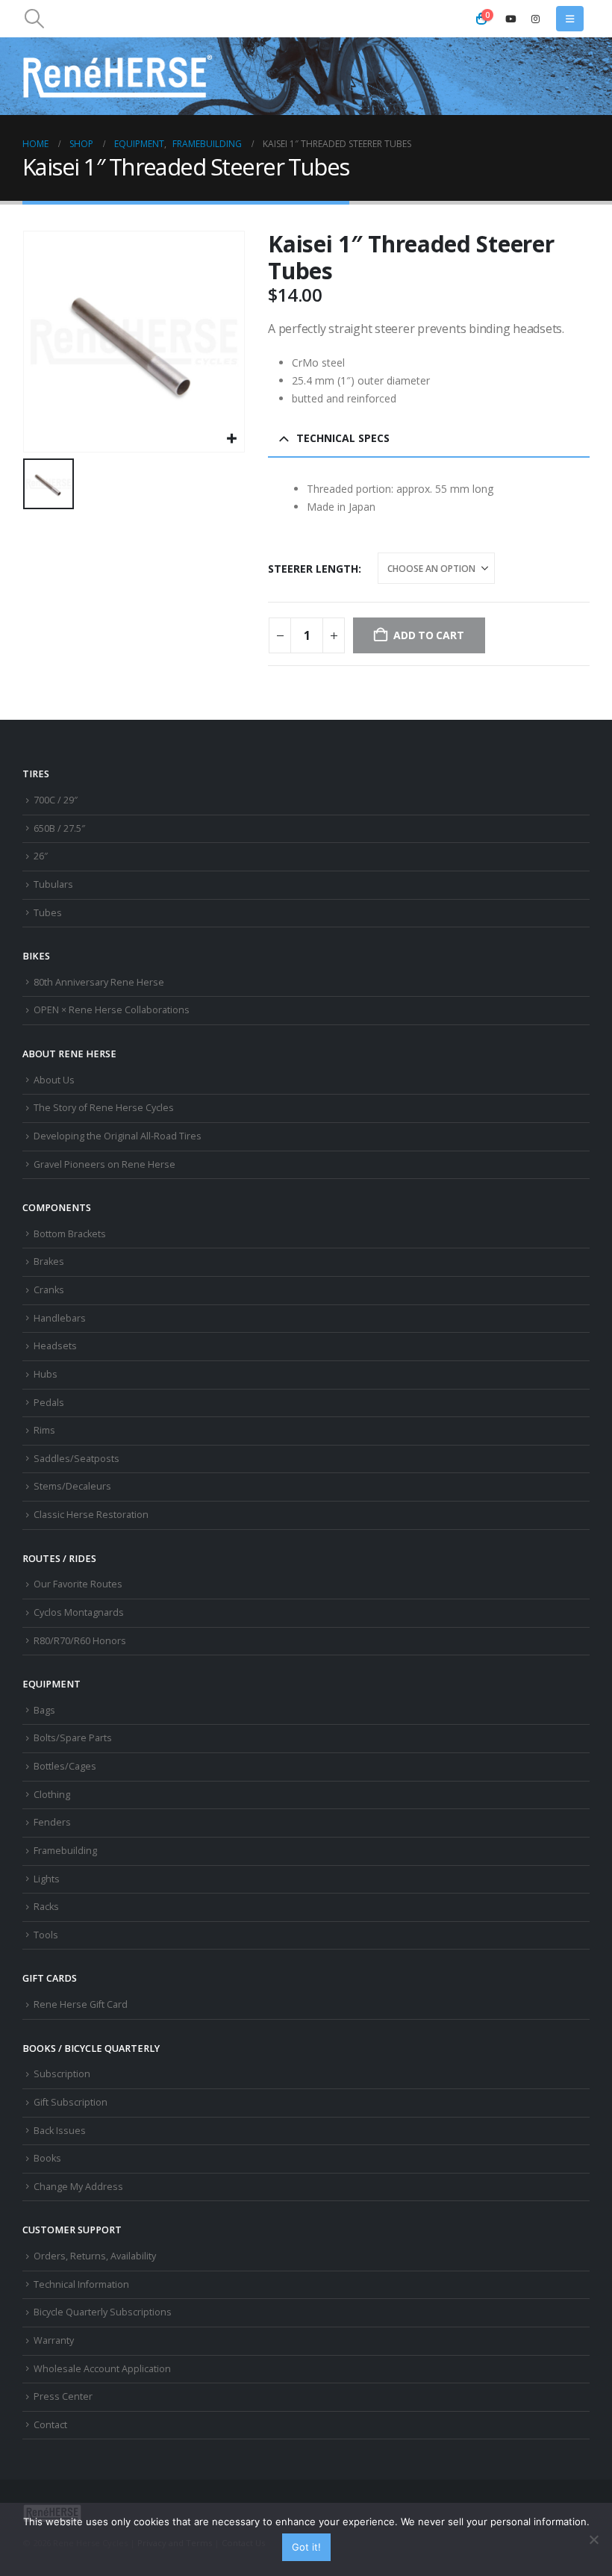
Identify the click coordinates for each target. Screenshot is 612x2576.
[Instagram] (535, 19)
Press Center (63, 2396)
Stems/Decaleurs (72, 1486)
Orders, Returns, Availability (95, 2256)
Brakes (49, 1261)
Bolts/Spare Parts (73, 1738)
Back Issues (60, 2131)
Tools (46, 1935)
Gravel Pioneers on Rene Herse (104, 1164)
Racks (46, 1907)
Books (47, 2158)
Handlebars (60, 1318)
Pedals (49, 1403)
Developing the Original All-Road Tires (118, 1136)
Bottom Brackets (70, 1234)
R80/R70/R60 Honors (80, 1641)
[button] (34, 19)
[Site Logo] (118, 76)
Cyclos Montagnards (80, 1612)
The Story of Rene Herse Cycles (104, 1108)
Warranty (54, 2340)
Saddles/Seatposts (76, 1459)
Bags (44, 1710)
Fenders (52, 1822)
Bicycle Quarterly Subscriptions (103, 2312)
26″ (41, 856)
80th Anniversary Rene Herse (99, 982)
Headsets (55, 1346)
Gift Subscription (71, 2102)
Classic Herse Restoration (91, 1515)
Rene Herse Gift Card (81, 2004)
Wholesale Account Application (102, 2369)
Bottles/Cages (65, 1766)
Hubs (46, 1374)
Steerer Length (313, 569)
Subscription (62, 2074)
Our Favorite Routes (78, 1584)
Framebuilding (65, 1851)
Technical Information (81, 2284)
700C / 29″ (56, 800)
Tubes (48, 913)
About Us (54, 1080)
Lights (47, 1879)
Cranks (49, 1290)
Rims (44, 1430)
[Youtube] (510, 19)
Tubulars (53, 884)
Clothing (52, 1795)
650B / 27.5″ (59, 828)
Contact (50, 2425)
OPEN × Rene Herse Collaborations (112, 1010)
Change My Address (78, 2187)
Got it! (306, 2547)
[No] (593, 2539)
